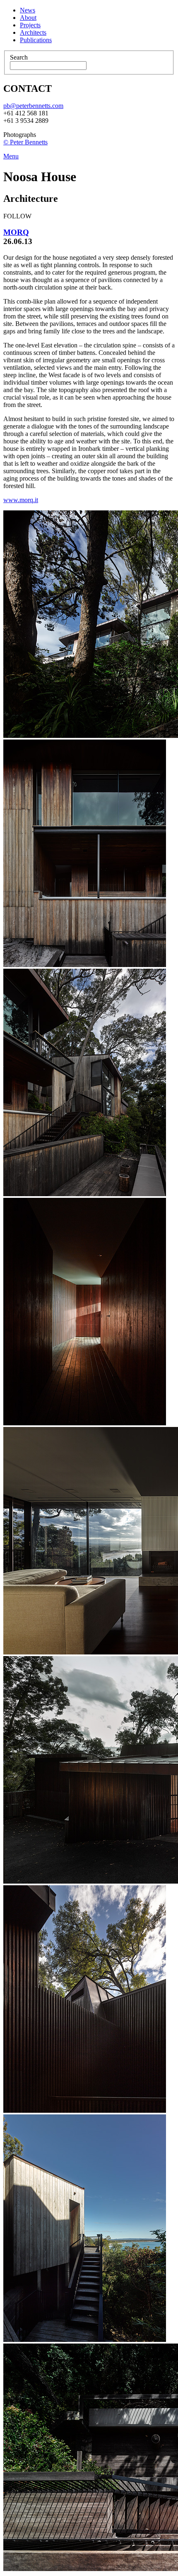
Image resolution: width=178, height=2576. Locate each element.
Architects (33, 32)
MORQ (16, 232)
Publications (36, 40)
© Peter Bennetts (25, 142)
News (28, 10)
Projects (30, 25)
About (28, 18)
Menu (11, 156)
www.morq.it (21, 500)
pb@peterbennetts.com (33, 106)
